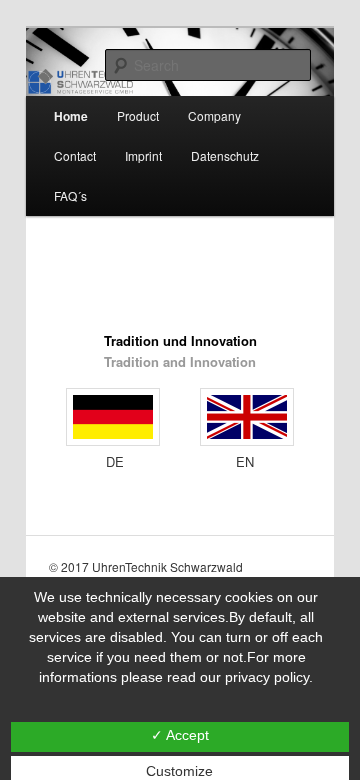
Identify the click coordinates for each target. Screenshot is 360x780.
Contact (75, 155)
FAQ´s (70, 195)
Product (138, 115)
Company (214, 115)
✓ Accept (180, 735)
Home (71, 116)
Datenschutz (225, 155)
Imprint (143, 155)
